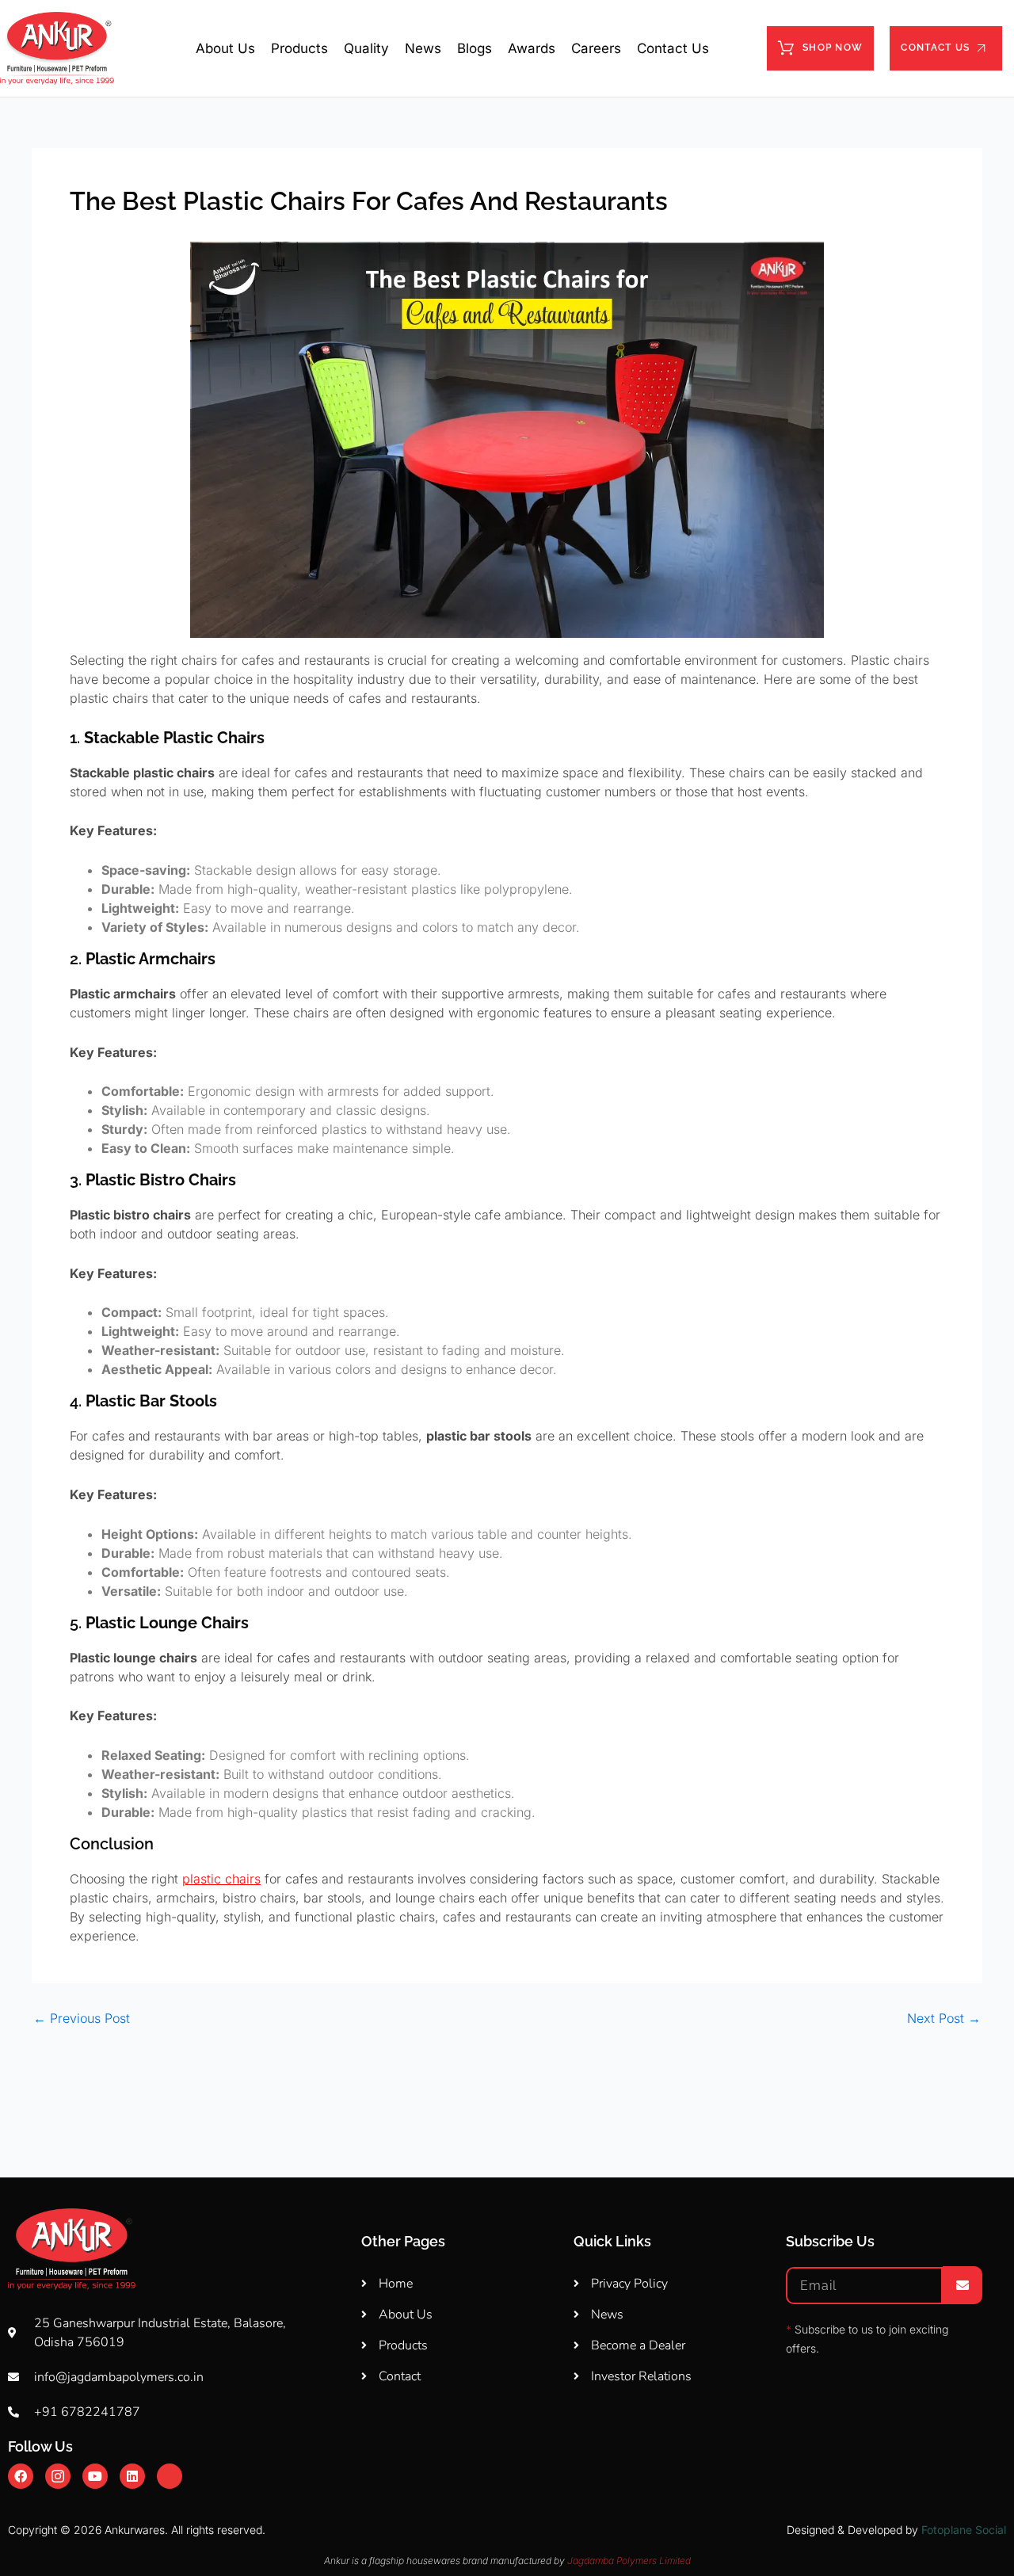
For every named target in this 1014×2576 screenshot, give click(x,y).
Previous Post (82, 2018)
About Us (225, 48)
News (423, 48)
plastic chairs (221, 1879)
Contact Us (673, 48)
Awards (532, 48)
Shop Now (833, 48)
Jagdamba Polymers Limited (629, 2561)
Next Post (944, 2018)
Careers (596, 48)
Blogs (475, 48)
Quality (366, 48)
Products (299, 48)
